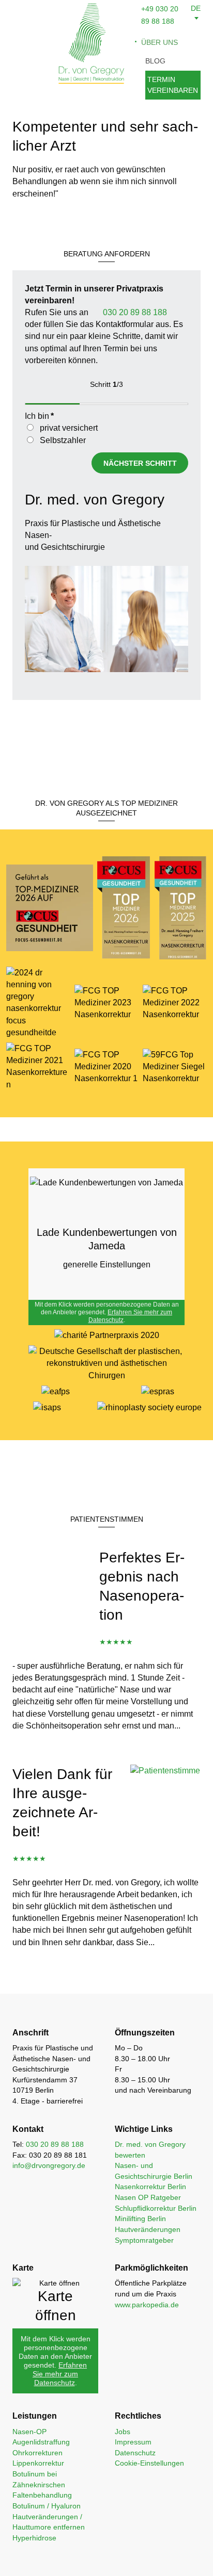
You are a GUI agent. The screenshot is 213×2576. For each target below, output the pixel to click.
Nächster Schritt (140, 463)
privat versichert (69, 428)
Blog (155, 61)
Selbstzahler (63, 440)
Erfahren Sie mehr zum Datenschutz (60, 2374)
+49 (148, 9)
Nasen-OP (29, 2432)
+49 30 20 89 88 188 (142, 2561)
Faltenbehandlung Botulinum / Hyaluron (47, 2500)
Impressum (133, 2442)
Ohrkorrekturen (37, 2453)
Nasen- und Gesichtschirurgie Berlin (154, 2171)
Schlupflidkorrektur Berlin (156, 2208)
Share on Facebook (44, 2561)
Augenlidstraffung (41, 2442)
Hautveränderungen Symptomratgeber (148, 2235)
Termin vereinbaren (173, 85)
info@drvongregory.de (166, 2561)
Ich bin (39, 416)
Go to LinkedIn (117, 2561)
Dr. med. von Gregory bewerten (150, 2150)
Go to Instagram (93, 2561)
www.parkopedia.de (147, 2305)
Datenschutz (135, 2453)
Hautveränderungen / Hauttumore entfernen (49, 2522)
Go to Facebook (69, 2561)
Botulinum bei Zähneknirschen (39, 2479)
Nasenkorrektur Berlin (150, 2187)
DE (196, 8)
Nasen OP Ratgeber (148, 2197)
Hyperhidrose (34, 2538)
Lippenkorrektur (38, 2463)
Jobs (123, 2432)
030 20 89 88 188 (134, 312)
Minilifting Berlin (140, 2219)
